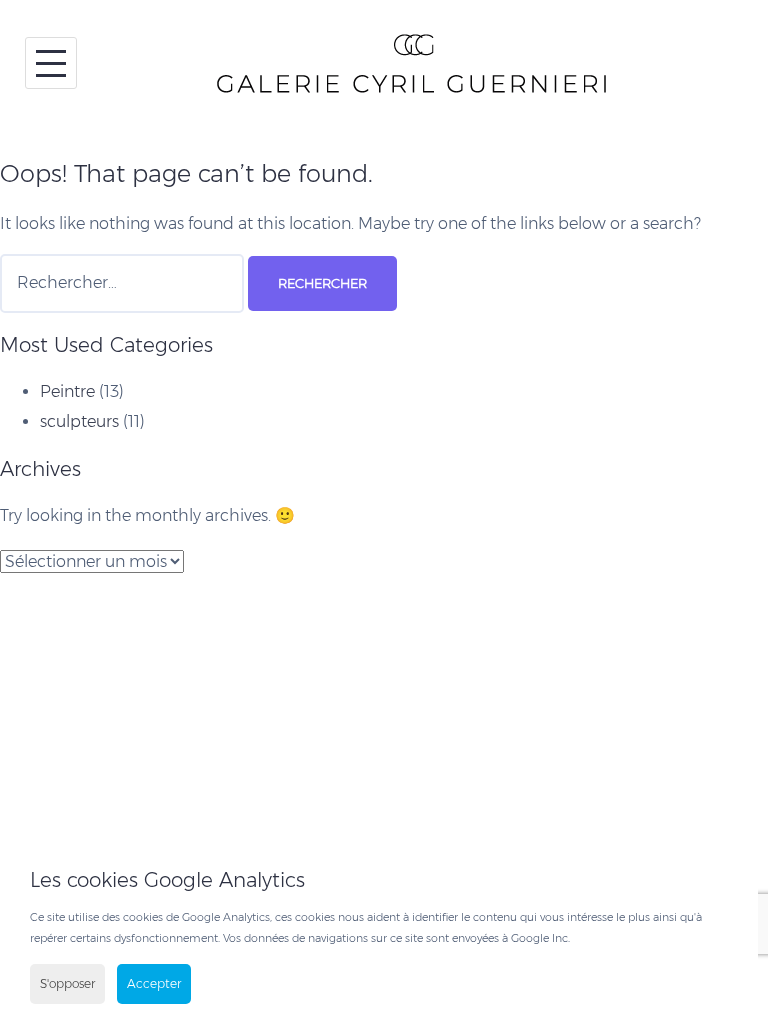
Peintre (67, 391)
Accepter (154, 983)
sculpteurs (79, 421)
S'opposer (67, 983)
